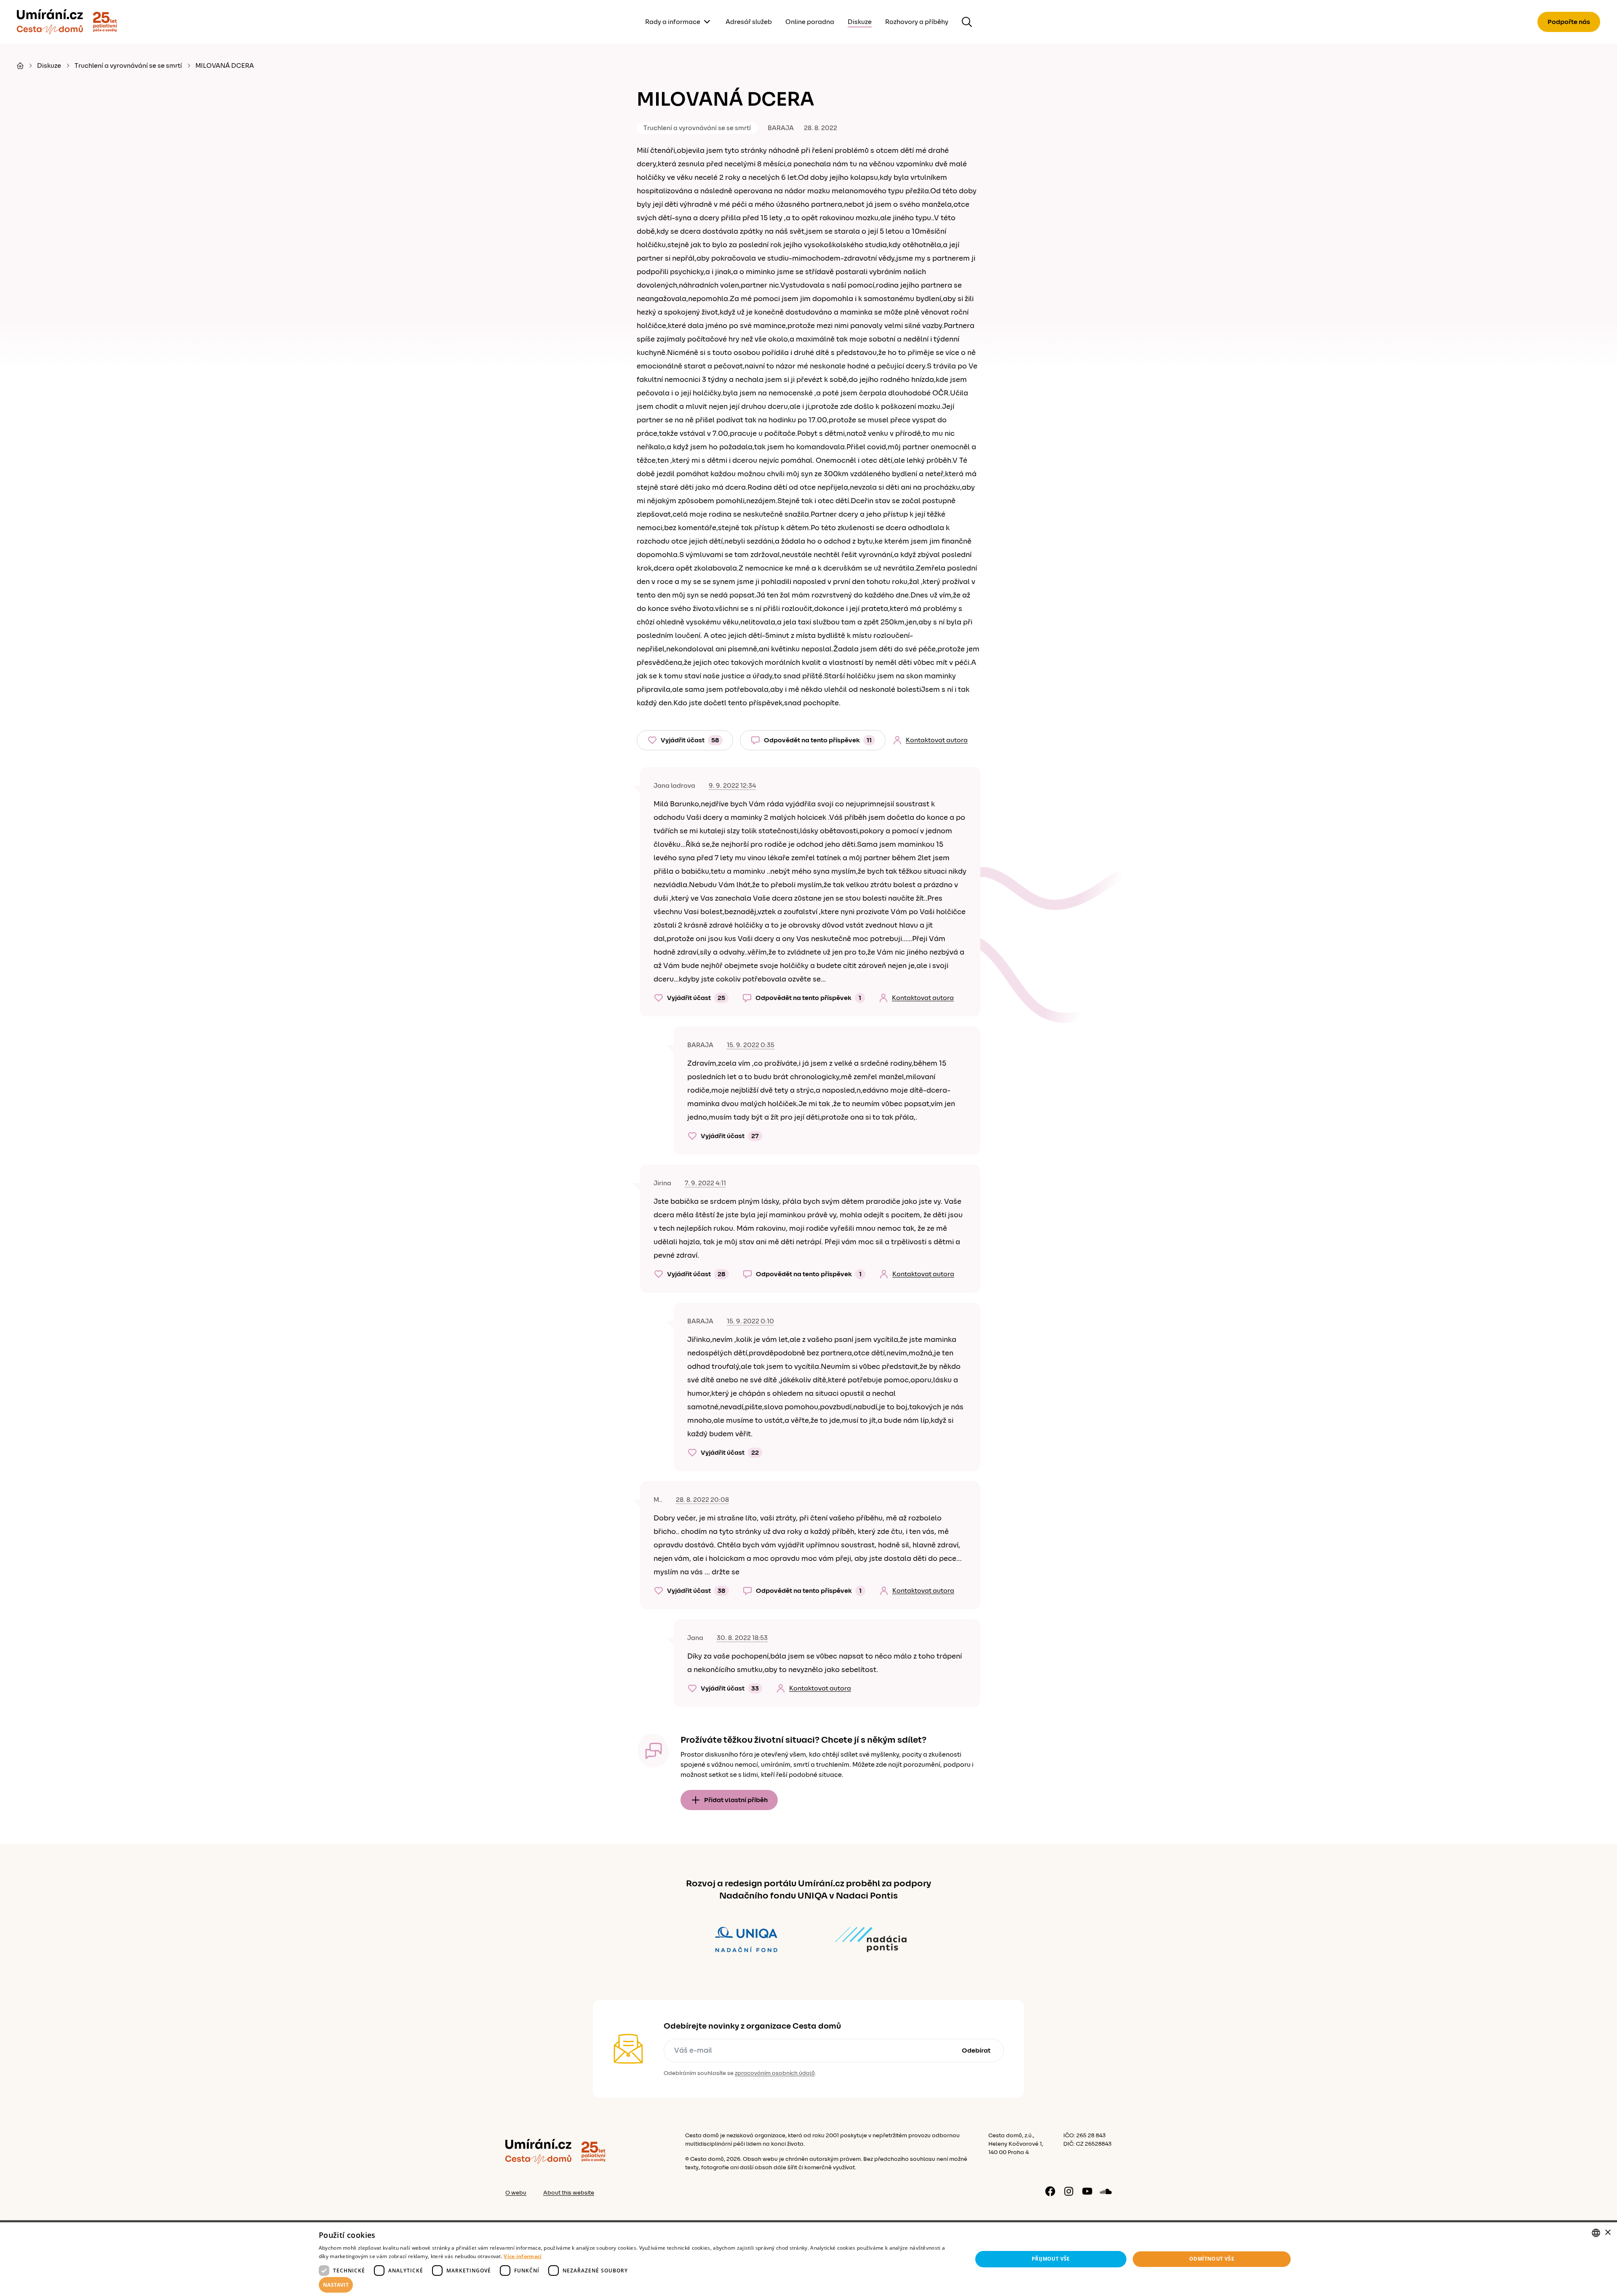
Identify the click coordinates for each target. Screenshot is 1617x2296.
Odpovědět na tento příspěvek (818, 740)
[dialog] (808, 2259)
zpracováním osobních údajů (775, 2073)
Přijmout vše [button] (1051, 2259)
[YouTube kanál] (1087, 2191)
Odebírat (976, 2051)
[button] (636, 2285)
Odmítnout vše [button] (1212, 2259)
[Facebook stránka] (1050, 2191)
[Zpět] (50, 22)
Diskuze (860, 22)
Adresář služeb (749, 22)
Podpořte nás (1569, 22)
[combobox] (1596, 2233)
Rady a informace (673, 22)
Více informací (523, 2256)
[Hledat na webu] (967, 22)
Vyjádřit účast (690, 740)
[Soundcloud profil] (1106, 2191)
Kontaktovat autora (937, 740)
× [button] (1608, 2233)
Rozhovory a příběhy (917, 22)
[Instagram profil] (1069, 2191)
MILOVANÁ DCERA (225, 66)
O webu (516, 2193)
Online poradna (810, 22)
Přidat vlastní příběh (736, 1800)
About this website (569, 2193)
